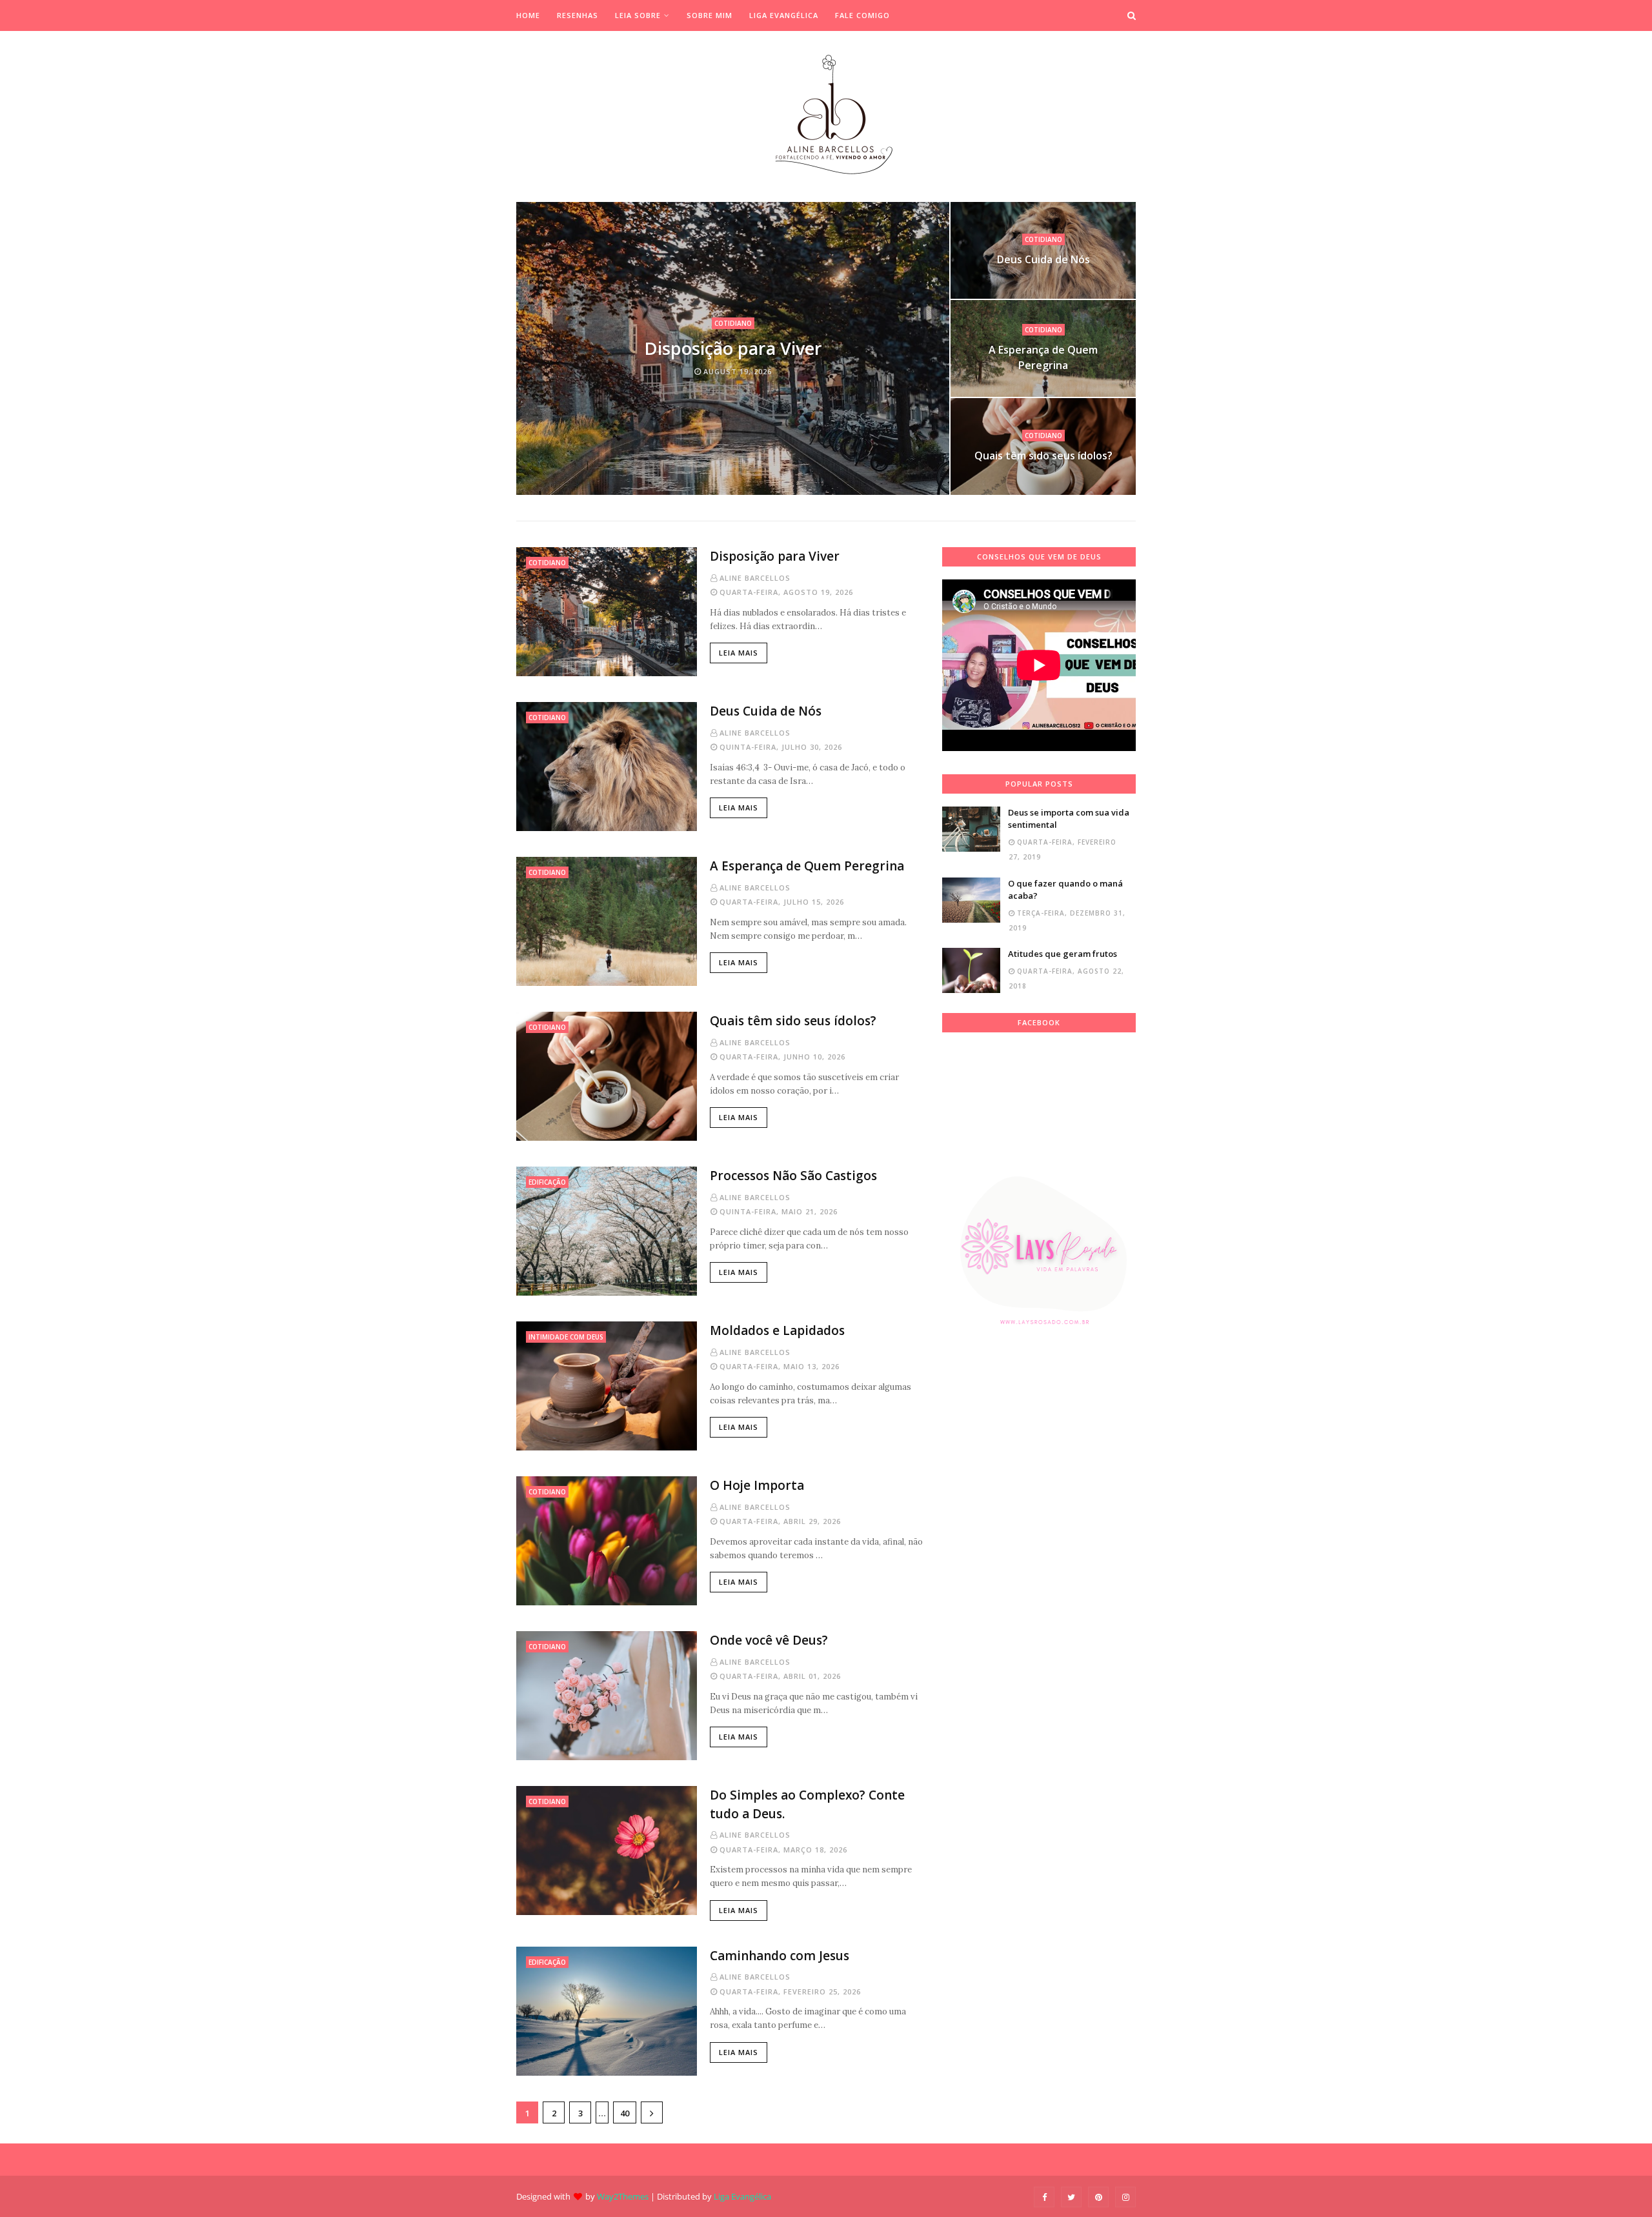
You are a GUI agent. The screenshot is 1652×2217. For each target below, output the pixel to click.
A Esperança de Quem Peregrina (1043, 357)
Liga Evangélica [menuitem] (784, 15)
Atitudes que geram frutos (1063, 954)
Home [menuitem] (528, 15)
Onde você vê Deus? (769, 1640)
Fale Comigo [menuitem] (862, 15)
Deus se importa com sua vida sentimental (1069, 819)
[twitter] (1071, 2197)
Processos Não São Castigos (793, 1176)
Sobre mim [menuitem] (710, 15)
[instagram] (1125, 2197)
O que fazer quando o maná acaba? (1065, 890)
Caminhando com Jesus (780, 1956)
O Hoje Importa (757, 1485)
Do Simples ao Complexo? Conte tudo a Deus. (807, 1804)
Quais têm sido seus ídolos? (1043, 456)
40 (625, 2113)
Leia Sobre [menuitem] (638, 15)
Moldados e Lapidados (777, 1330)
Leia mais (739, 653)
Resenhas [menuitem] (578, 15)
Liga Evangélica (742, 2196)
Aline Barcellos (755, 578)
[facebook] (1044, 2197)
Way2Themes (623, 2196)
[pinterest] (1098, 2197)
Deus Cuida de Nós (1043, 259)
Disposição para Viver (733, 348)
